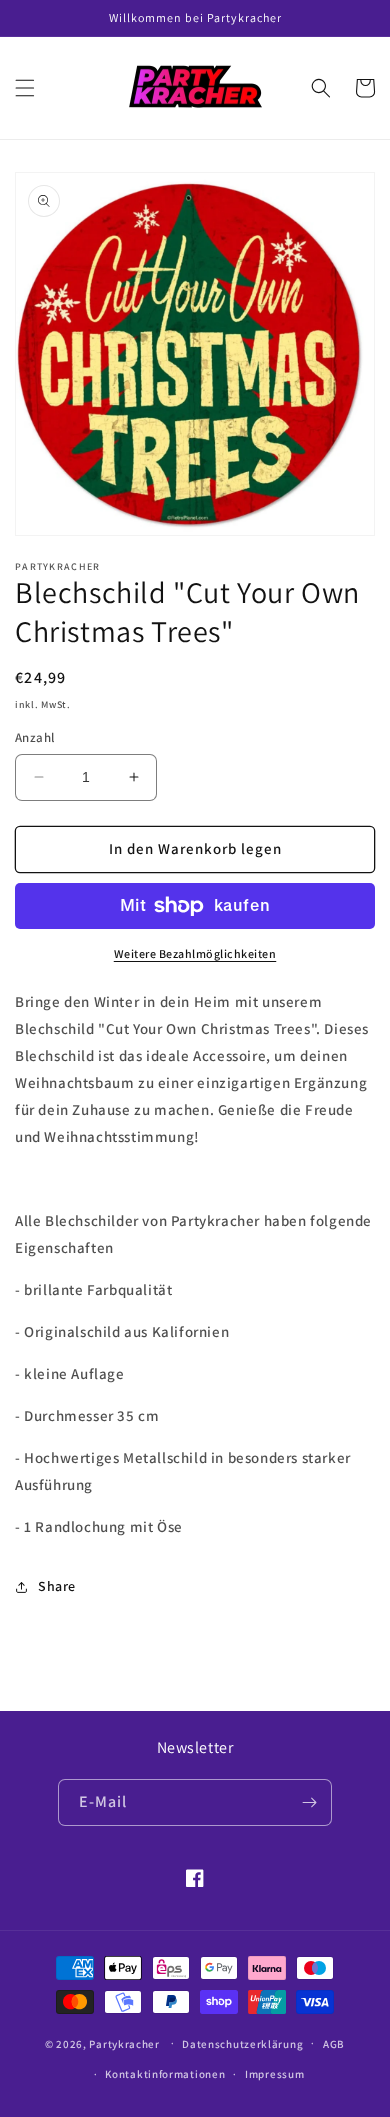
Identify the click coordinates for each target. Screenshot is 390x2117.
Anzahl (34, 737)
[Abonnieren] (309, 1802)
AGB (334, 2044)
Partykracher (124, 2043)
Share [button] (57, 1586)
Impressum (274, 2074)
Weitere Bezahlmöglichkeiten (195, 953)
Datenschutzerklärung (242, 2044)
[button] (25, 88)
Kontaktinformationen (165, 2074)
